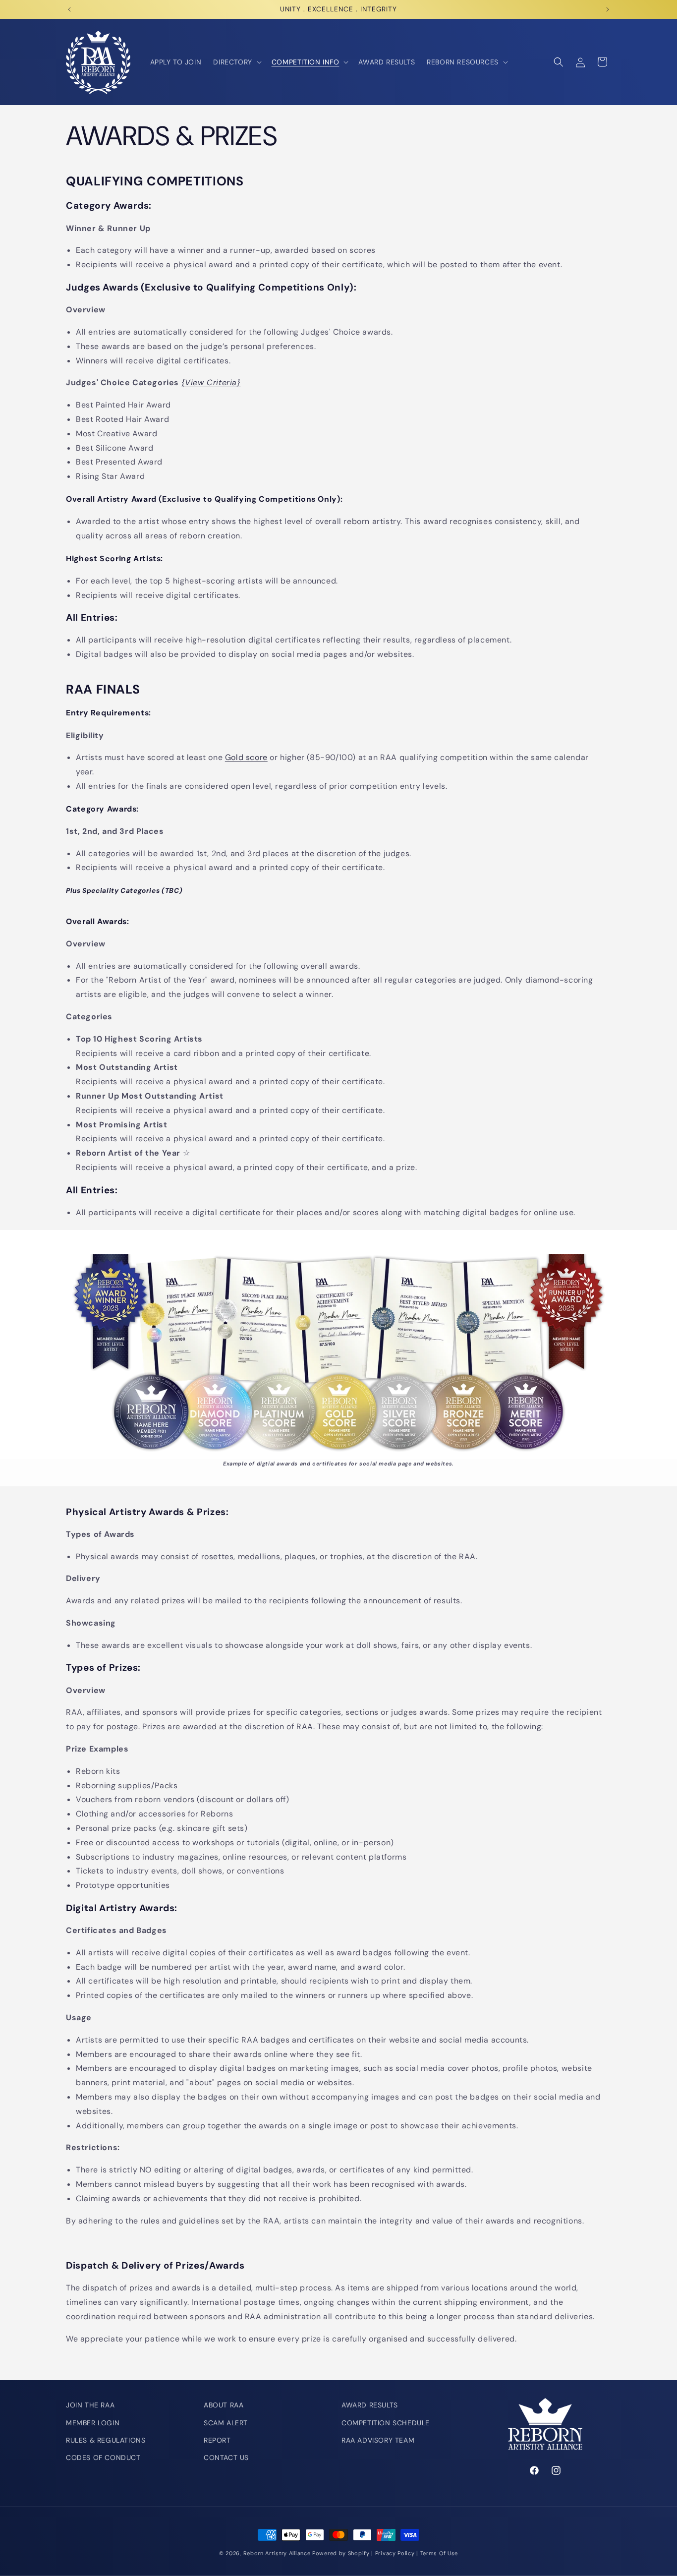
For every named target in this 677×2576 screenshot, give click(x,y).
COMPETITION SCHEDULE (386, 2422)
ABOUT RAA (224, 2405)
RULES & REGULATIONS (106, 2440)
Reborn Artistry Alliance (277, 2553)
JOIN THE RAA (90, 2405)
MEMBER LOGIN (93, 2422)
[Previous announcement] (69, 9)
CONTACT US (226, 2458)
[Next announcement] (608, 9)
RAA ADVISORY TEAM (378, 2440)
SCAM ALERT (226, 2422)
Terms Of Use (439, 2553)
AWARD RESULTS (370, 2405)
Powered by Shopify (341, 2553)
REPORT (217, 2440)
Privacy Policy (395, 2553)
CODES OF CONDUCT (103, 2458)
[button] (236, 62)
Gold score (246, 757)
